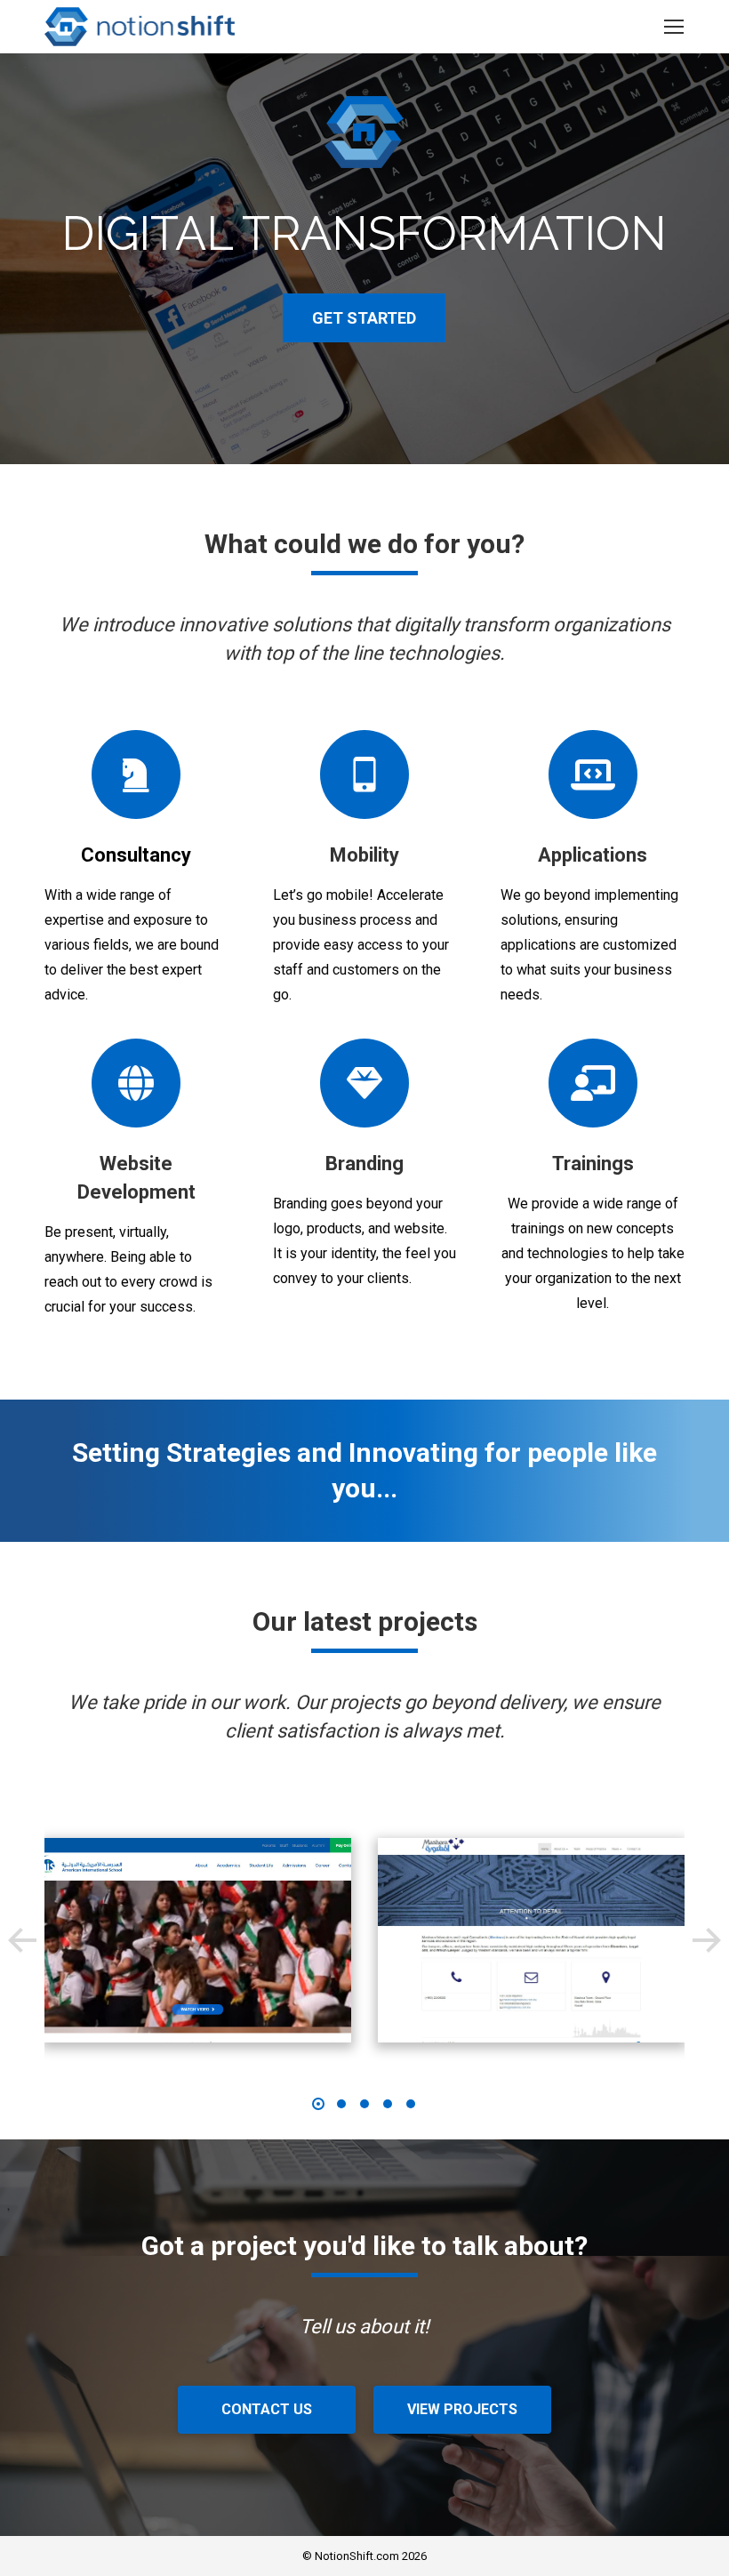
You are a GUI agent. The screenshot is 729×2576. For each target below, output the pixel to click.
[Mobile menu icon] (674, 27)
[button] (22, 1940)
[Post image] (198, 1940)
